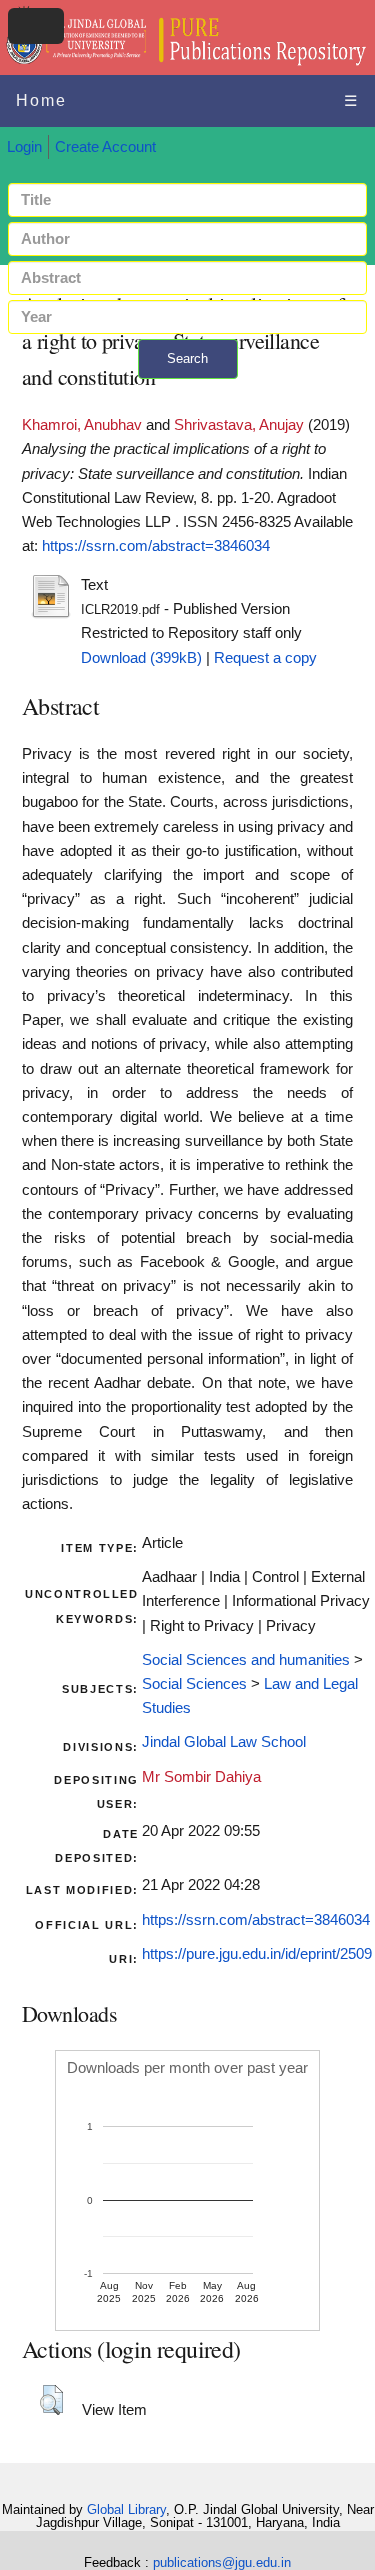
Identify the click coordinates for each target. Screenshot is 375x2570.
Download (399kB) (141, 658)
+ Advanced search (188, 390)
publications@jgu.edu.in (222, 2562)
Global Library (126, 2509)
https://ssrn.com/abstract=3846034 (156, 546)
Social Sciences (194, 1684)
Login (24, 147)
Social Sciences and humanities (246, 1660)
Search (187, 358)
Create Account (105, 147)
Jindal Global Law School (224, 1742)
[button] (51, 2400)
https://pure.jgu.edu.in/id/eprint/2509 (257, 1954)
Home (41, 100)
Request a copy (265, 658)
